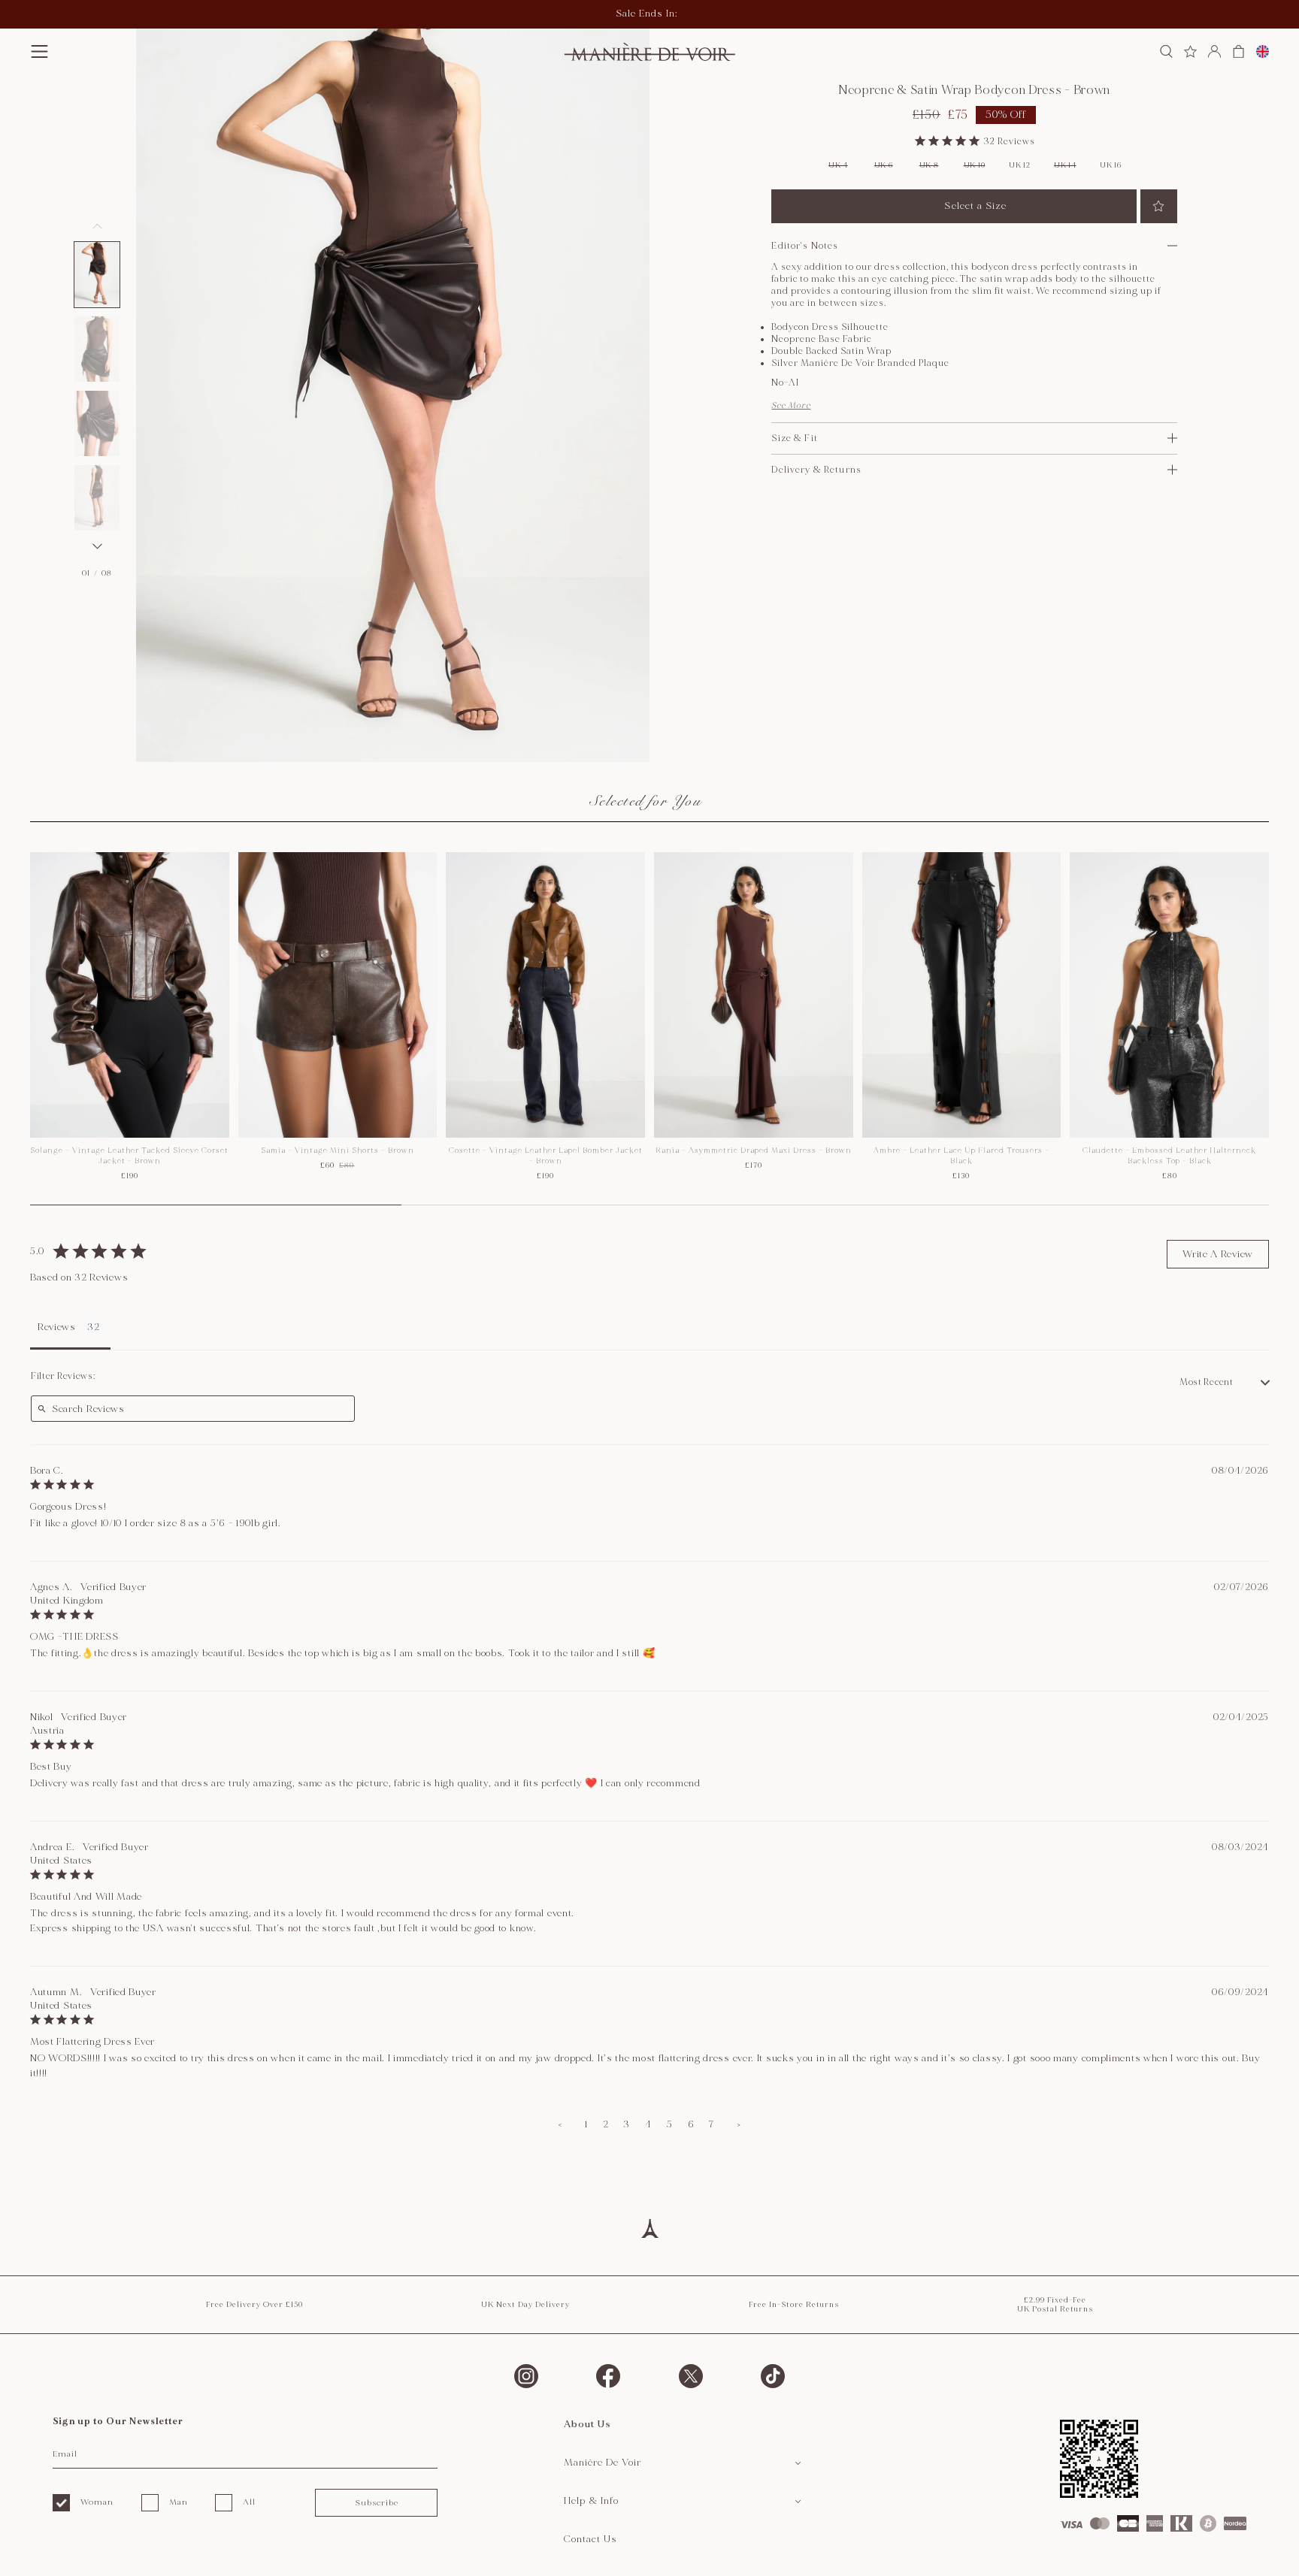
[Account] (1214, 51)
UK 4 (838, 165)
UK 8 (929, 165)
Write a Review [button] (1218, 1254)
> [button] (739, 2124)
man (179, 2502)
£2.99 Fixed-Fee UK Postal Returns (1055, 2305)
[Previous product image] (97, 226)
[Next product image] (97, 546)
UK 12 (1020, 165)
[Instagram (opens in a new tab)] (526, 2376)
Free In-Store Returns (794, 2305)
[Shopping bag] (1238, 51)
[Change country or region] (1263, 51)
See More (791, 405)
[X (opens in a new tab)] (691, 2376)
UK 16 (1111, 165)
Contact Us (590, 2539)
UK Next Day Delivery (525, 2305)
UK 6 (884, 165)
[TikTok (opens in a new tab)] (773, 2376)
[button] (39, 51)
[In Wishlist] (1159, 206)
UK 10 (975, 165)
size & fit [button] (794, 438)
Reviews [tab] (57, 1327)
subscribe (377, 2503)
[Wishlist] (1190, 51)
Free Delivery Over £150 (254, 2305)
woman (97, 2502)
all (249, 2502)
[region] (649, 1029)
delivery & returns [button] (816, 470)
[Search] (1166, 51)
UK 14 (1065, 165)
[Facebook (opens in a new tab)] (608, 2376)
